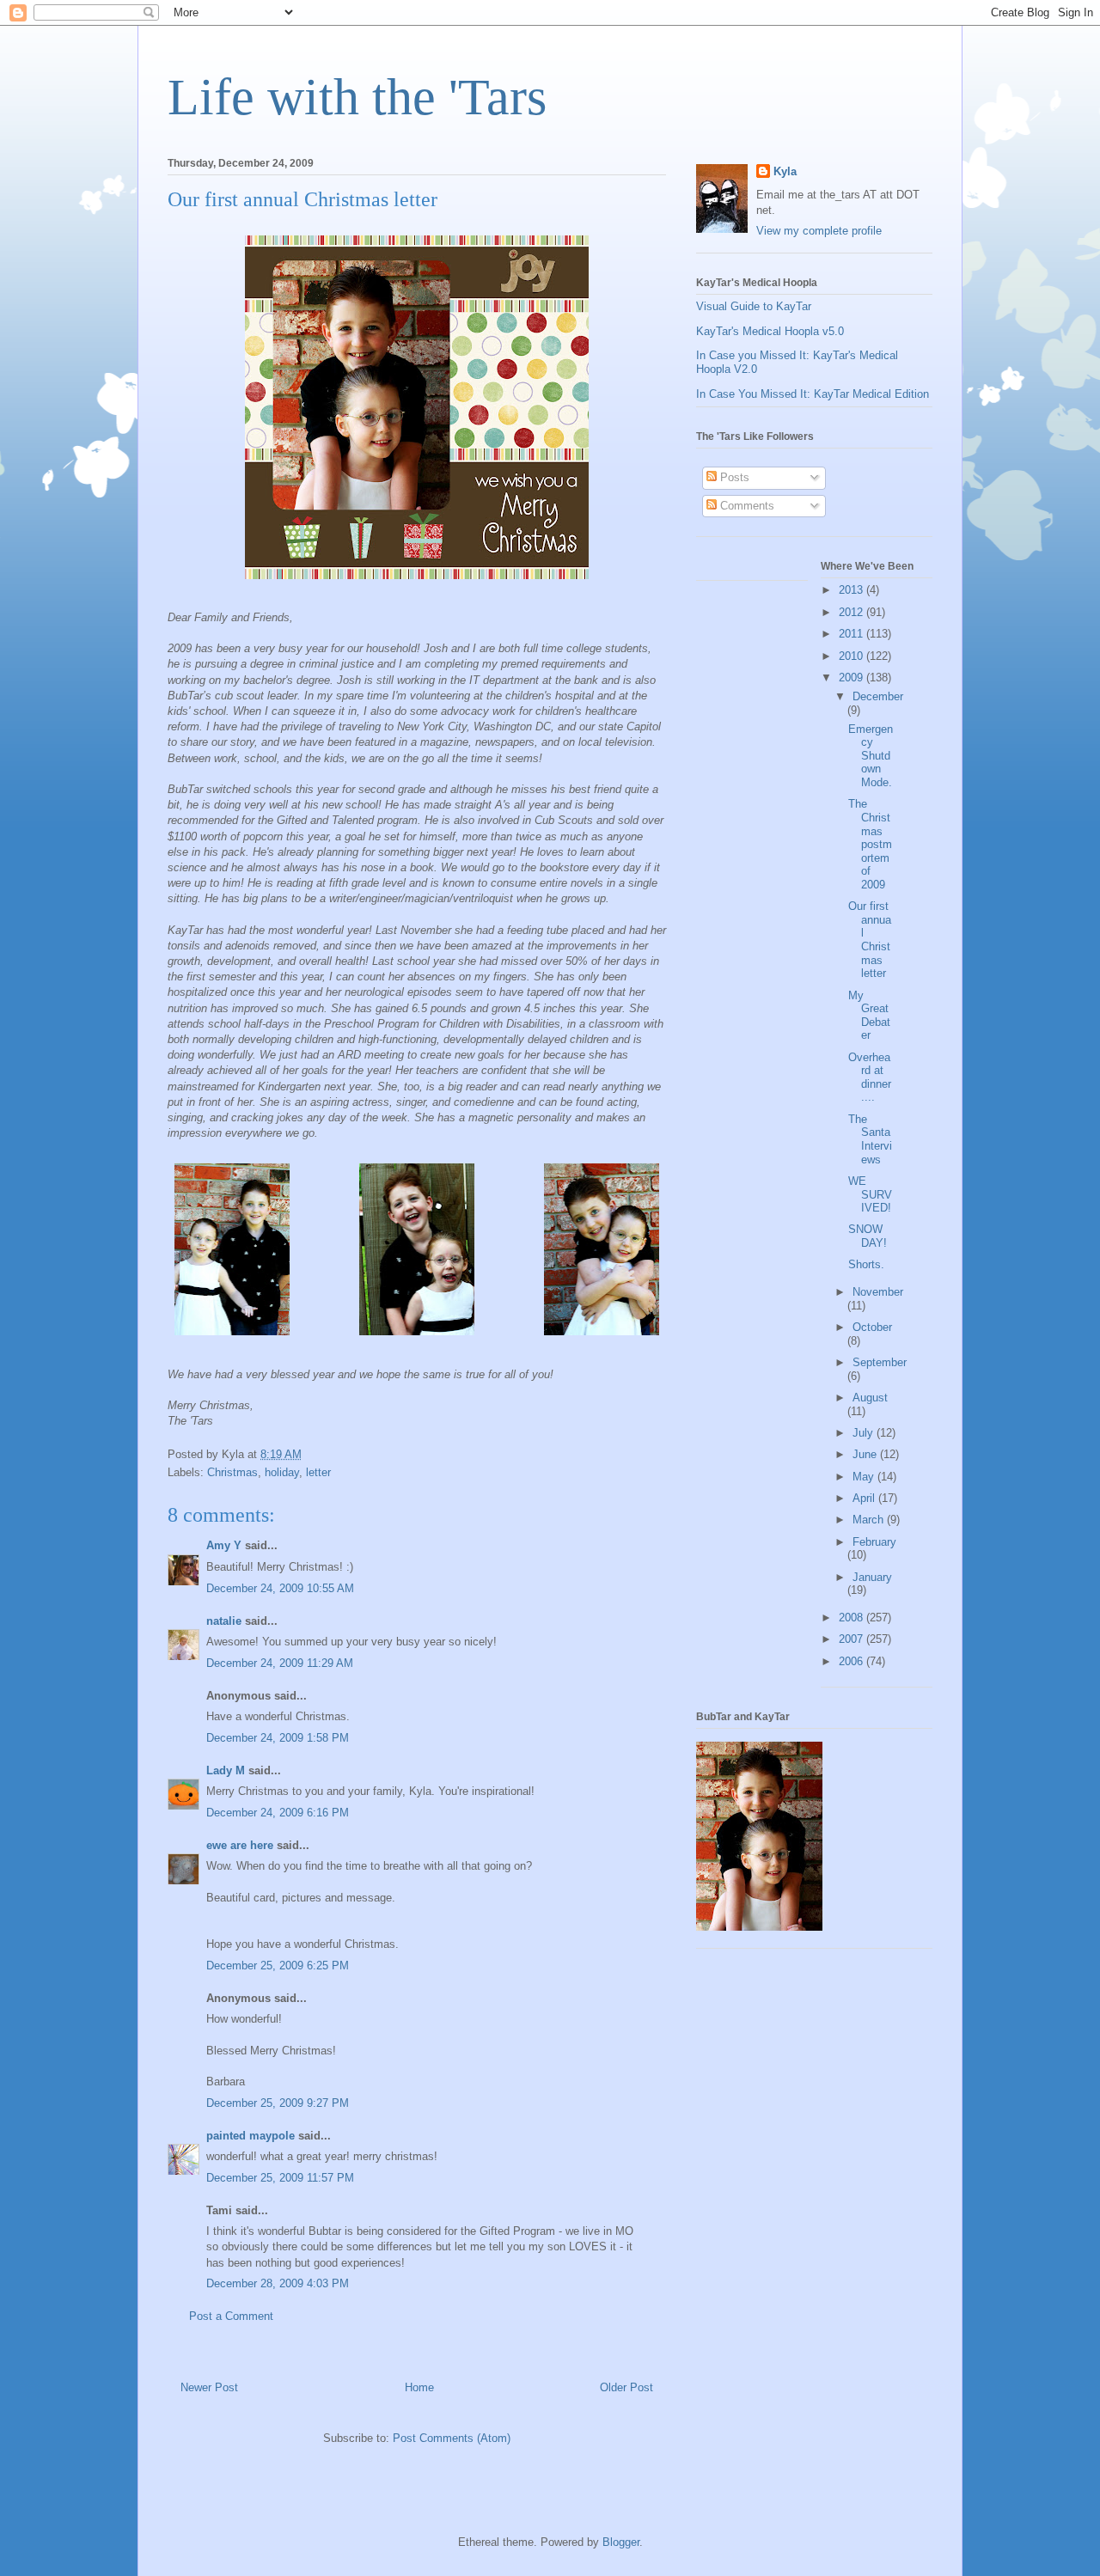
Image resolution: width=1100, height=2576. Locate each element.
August (870, 1398)
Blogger (621, 2542)
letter (318, 1472)
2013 (852, 590)
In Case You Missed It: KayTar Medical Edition (813, 394)
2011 (852, 634)
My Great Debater (869, 1016)
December (878, 696)
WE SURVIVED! (870, 1194)
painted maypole (251, 2136)
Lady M (226, 1770)
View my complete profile (819, 231)
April (865, 1498)
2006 (852, 1661)
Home (419, 2387)
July (865, 1433)
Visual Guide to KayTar (754, 306)
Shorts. (866, 1264)
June (866, 1454)
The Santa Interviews (870, 1139)
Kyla (785, 171)
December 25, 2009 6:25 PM (278, 1966)
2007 (852, 1639)
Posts (733, 477)
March (870, 1520)
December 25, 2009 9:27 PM (278, 2103)
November (878, 1292)
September (880, 1362)
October (872, 1327)
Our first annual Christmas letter (870, 940)
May (865, 1477)
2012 (852, 612)
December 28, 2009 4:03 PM (278, 2283)
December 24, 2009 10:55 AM (280, 1588)
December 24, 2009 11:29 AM (280, 1663)
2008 (852, 1618)
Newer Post (209, 2387)
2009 (852, 678)
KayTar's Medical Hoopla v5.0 (770, 331)
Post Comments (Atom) (452, 2438)
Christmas (232, 1472)
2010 (852, 656)
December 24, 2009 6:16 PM (278, 1813)
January (872, 1577)
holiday (282, 1472)
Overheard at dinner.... (870, 1077)
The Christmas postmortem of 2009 (870, 844)
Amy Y (224, 1545)
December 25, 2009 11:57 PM (280, 2178)
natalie (224, 1621)
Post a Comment (231, 2316)
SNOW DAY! (868, 1236)
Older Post (626, 2387)
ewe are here (240, 1845)
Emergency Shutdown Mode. (871, 756)
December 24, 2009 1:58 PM (278, 1738)
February (874, 1542)
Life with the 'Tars (357, 97)
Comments (746, 506)
